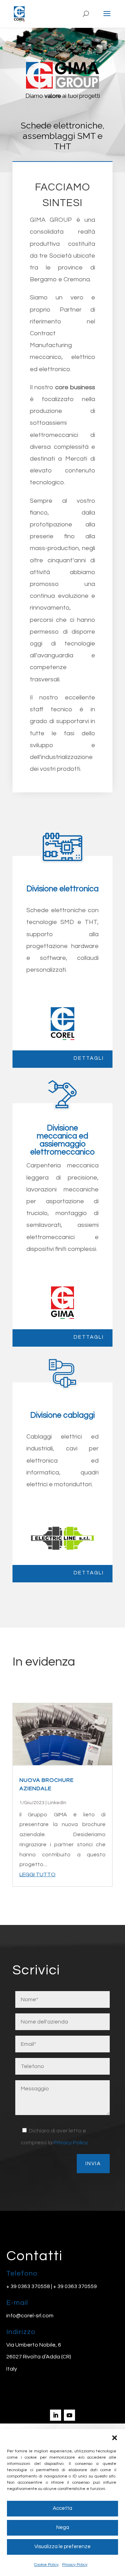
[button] (115, 2438)
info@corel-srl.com (30, 2316)
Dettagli (89, 1058)
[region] (62, 100)
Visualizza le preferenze (62, 2547)
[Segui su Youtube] (69, 2415)
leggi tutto (37, 1874)
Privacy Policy (75, 2565)
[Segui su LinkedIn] (56, 2415)
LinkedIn (57, 1803)
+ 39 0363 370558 (28, 2286)
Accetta (62, 2508)
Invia (93, 2164)
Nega (63, 2527)
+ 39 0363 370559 (75, 2286)
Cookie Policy (46, 2565)
